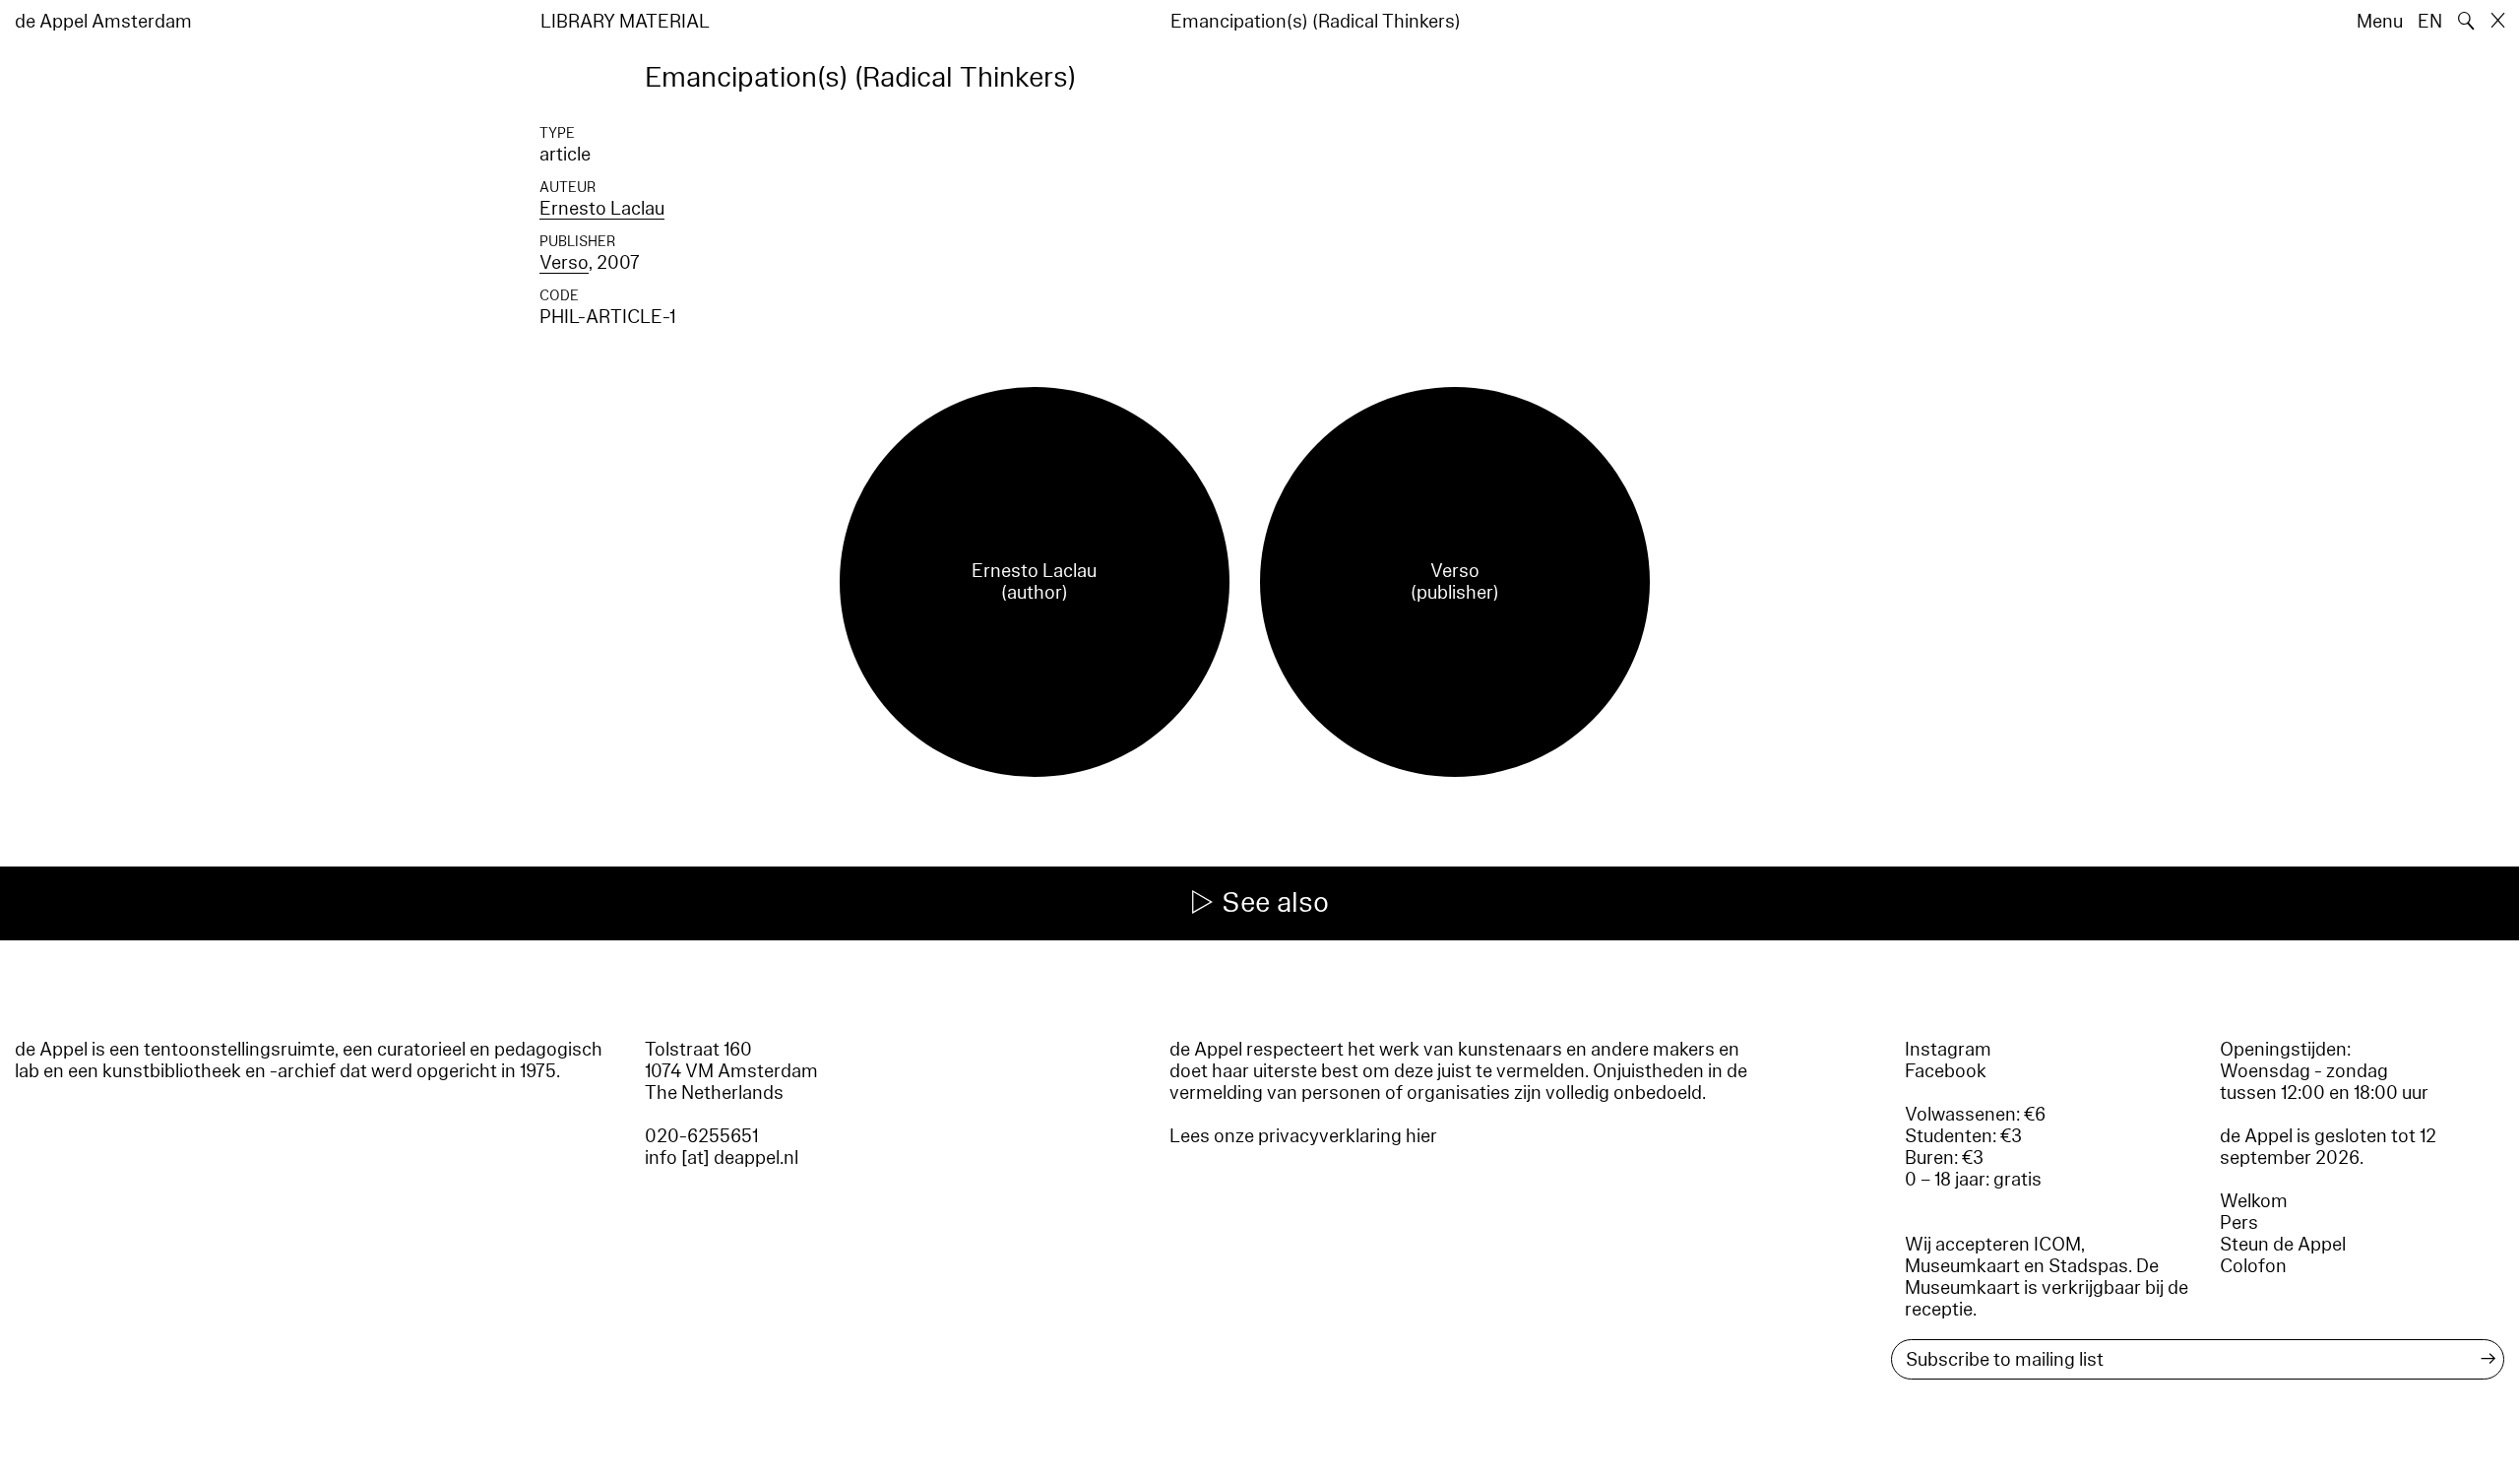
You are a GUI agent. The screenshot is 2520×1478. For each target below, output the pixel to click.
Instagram (1948, 1050)
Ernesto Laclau (602, 209)
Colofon (2253, 1266)
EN (2430, 22)
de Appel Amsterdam (103, 22)
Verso (564, 263)
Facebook (1946, 1071)
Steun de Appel (2283, 1245)
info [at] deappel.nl (722, 1158)
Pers (2239, 1223)
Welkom (2254, 1201)
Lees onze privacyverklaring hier (1303, 1136)
